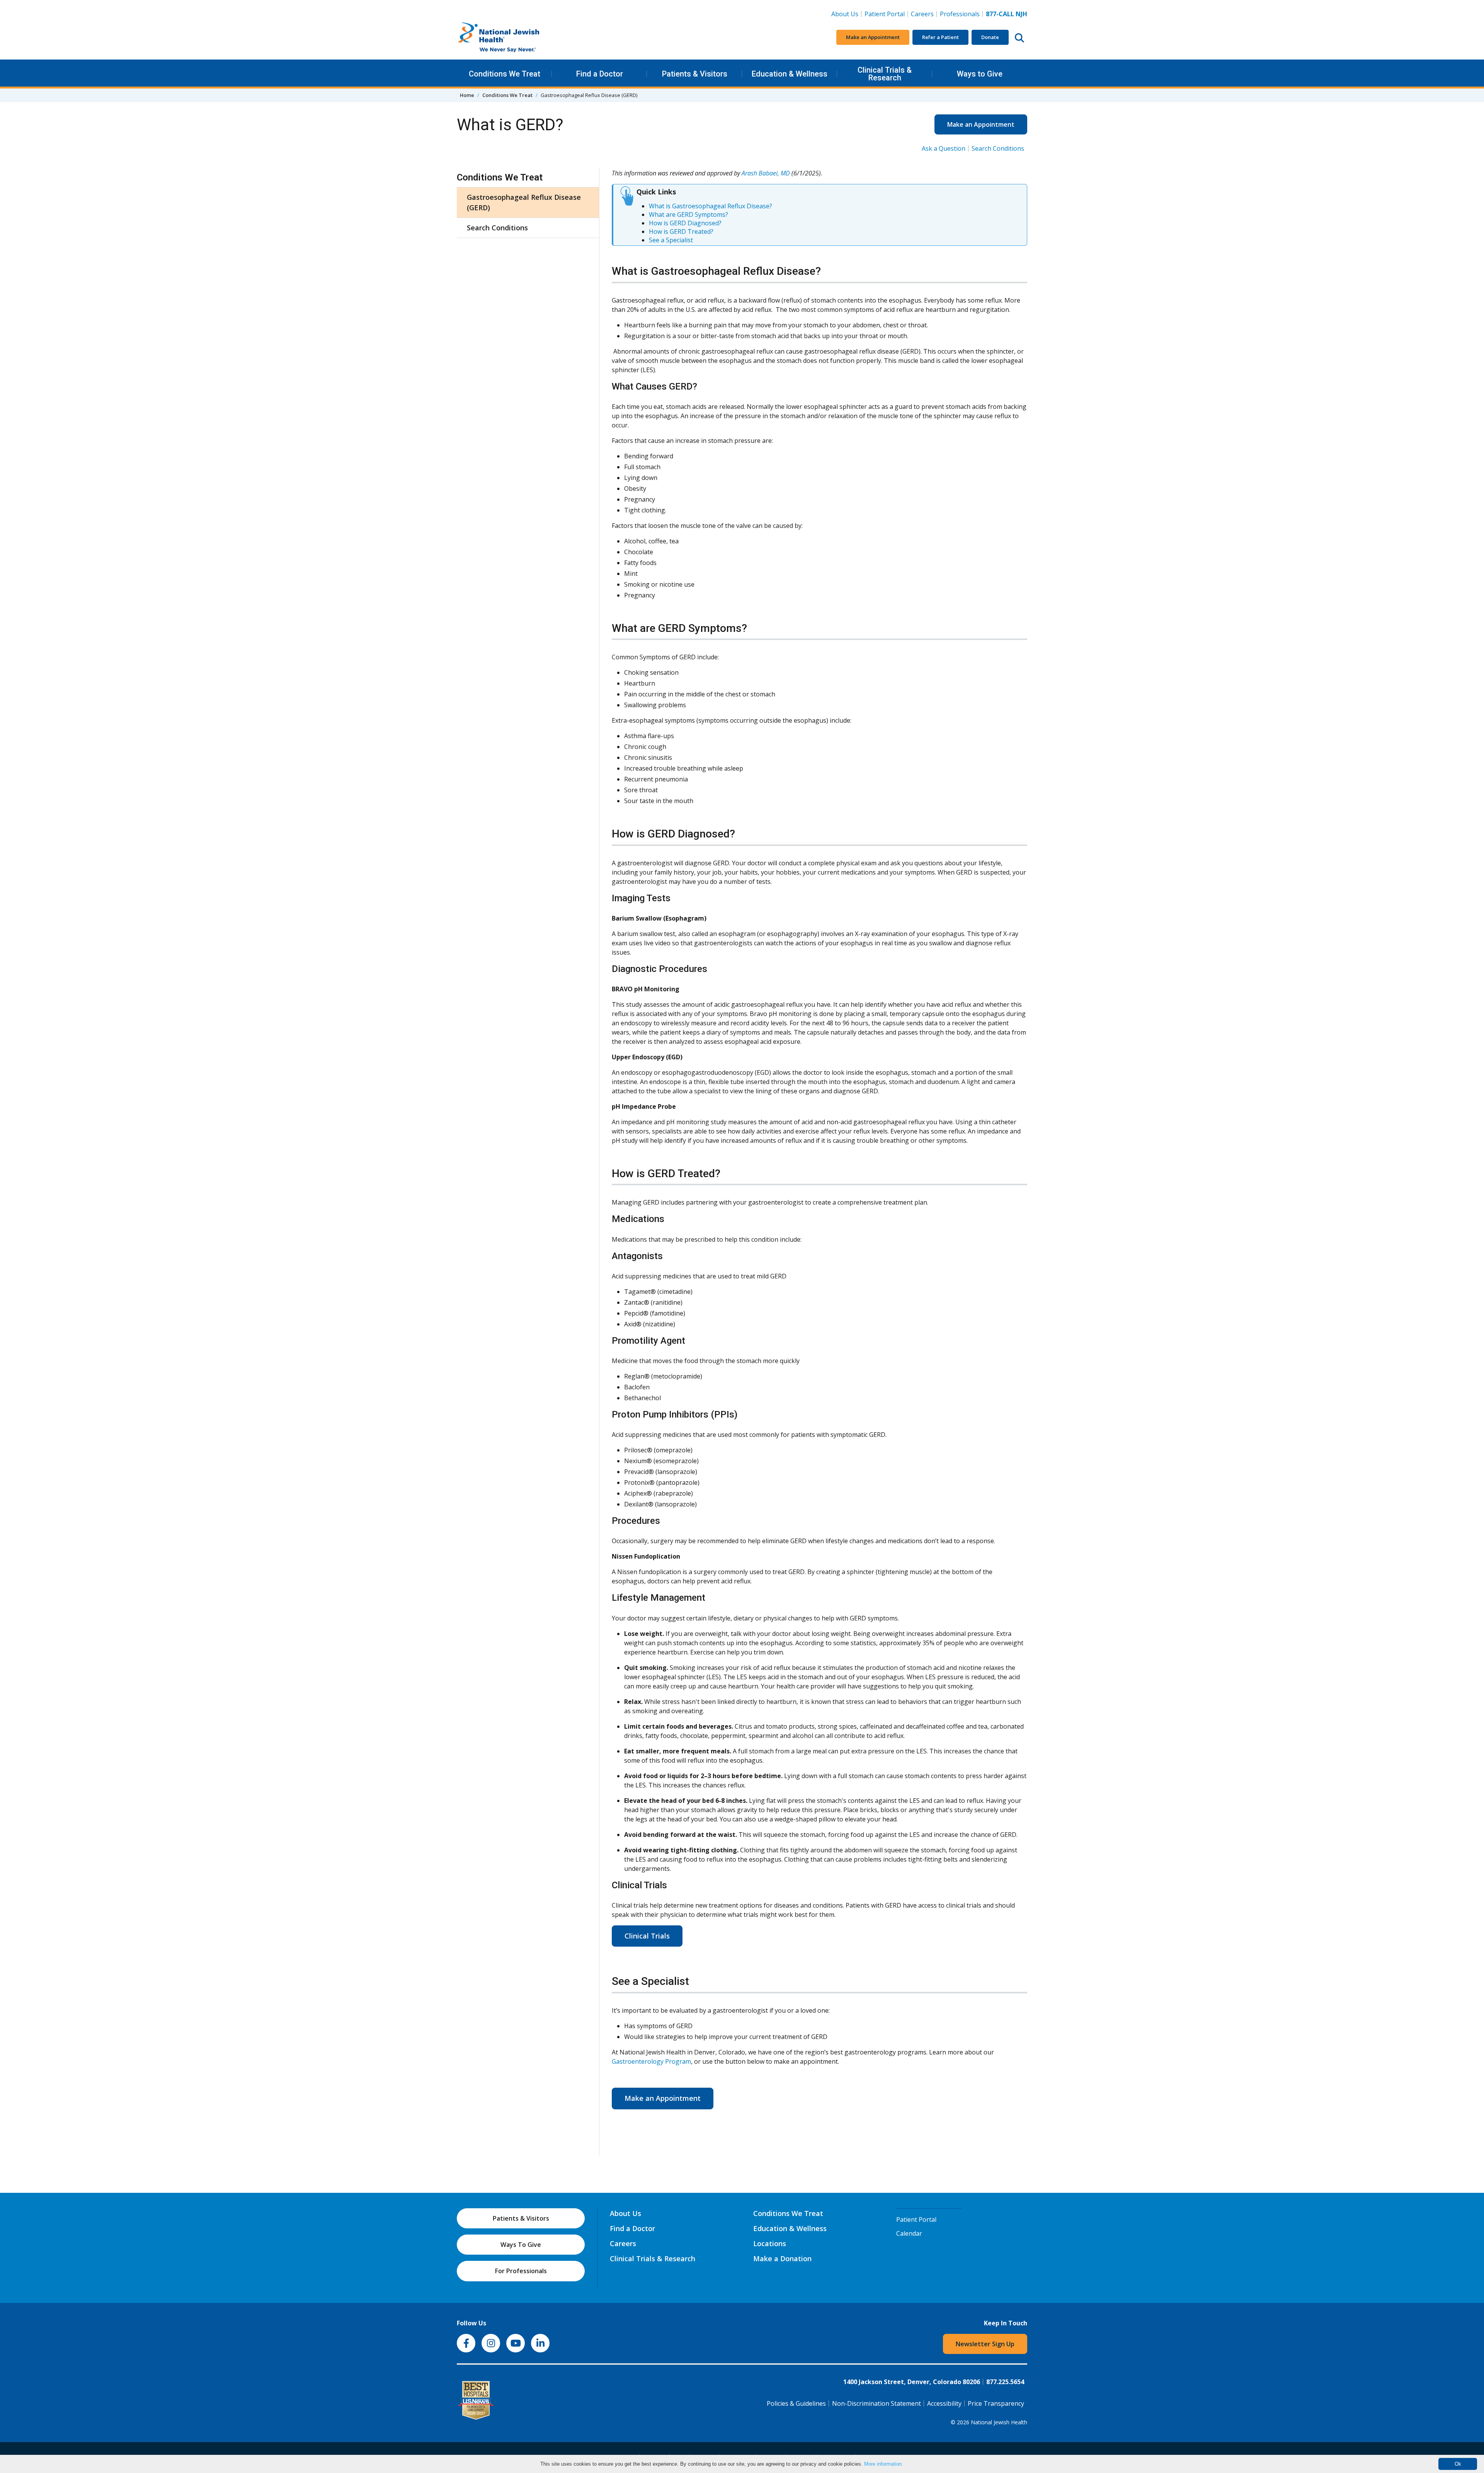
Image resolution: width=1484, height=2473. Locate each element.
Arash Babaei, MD (766, 173)
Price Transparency (996, 2403)
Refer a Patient (940, 37)
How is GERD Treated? (681, 231)
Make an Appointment (873, 37)
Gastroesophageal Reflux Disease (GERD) (524, 202)
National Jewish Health (999, 2422)
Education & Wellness (790, 74)
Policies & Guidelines (796, 2403)
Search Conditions (998, 148)
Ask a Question (944, 148)
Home (467, 95)
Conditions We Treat (505, 74)
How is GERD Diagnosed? (685, 223)
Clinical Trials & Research (885, 74)
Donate (990, 37)
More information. (884, 2464)
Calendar (909, 2233)
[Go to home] (515, 37)
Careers (924, 14)
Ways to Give (980, 74)
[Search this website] (1019, 37)
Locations (770, 2243)
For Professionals (521, 2271)
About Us (845, 14)
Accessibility (944, 2403)
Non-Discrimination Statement (876, 2403)
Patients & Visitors (695, 74)
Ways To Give (521, 2245)
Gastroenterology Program (651, 2061)
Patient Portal (885, 14)
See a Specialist (671, 240)
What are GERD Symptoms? (688, 214)
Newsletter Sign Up (985, 2344)
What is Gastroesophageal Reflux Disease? (711, 206)
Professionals (960, 14)
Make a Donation (782, 2259)
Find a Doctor (600, 74)
